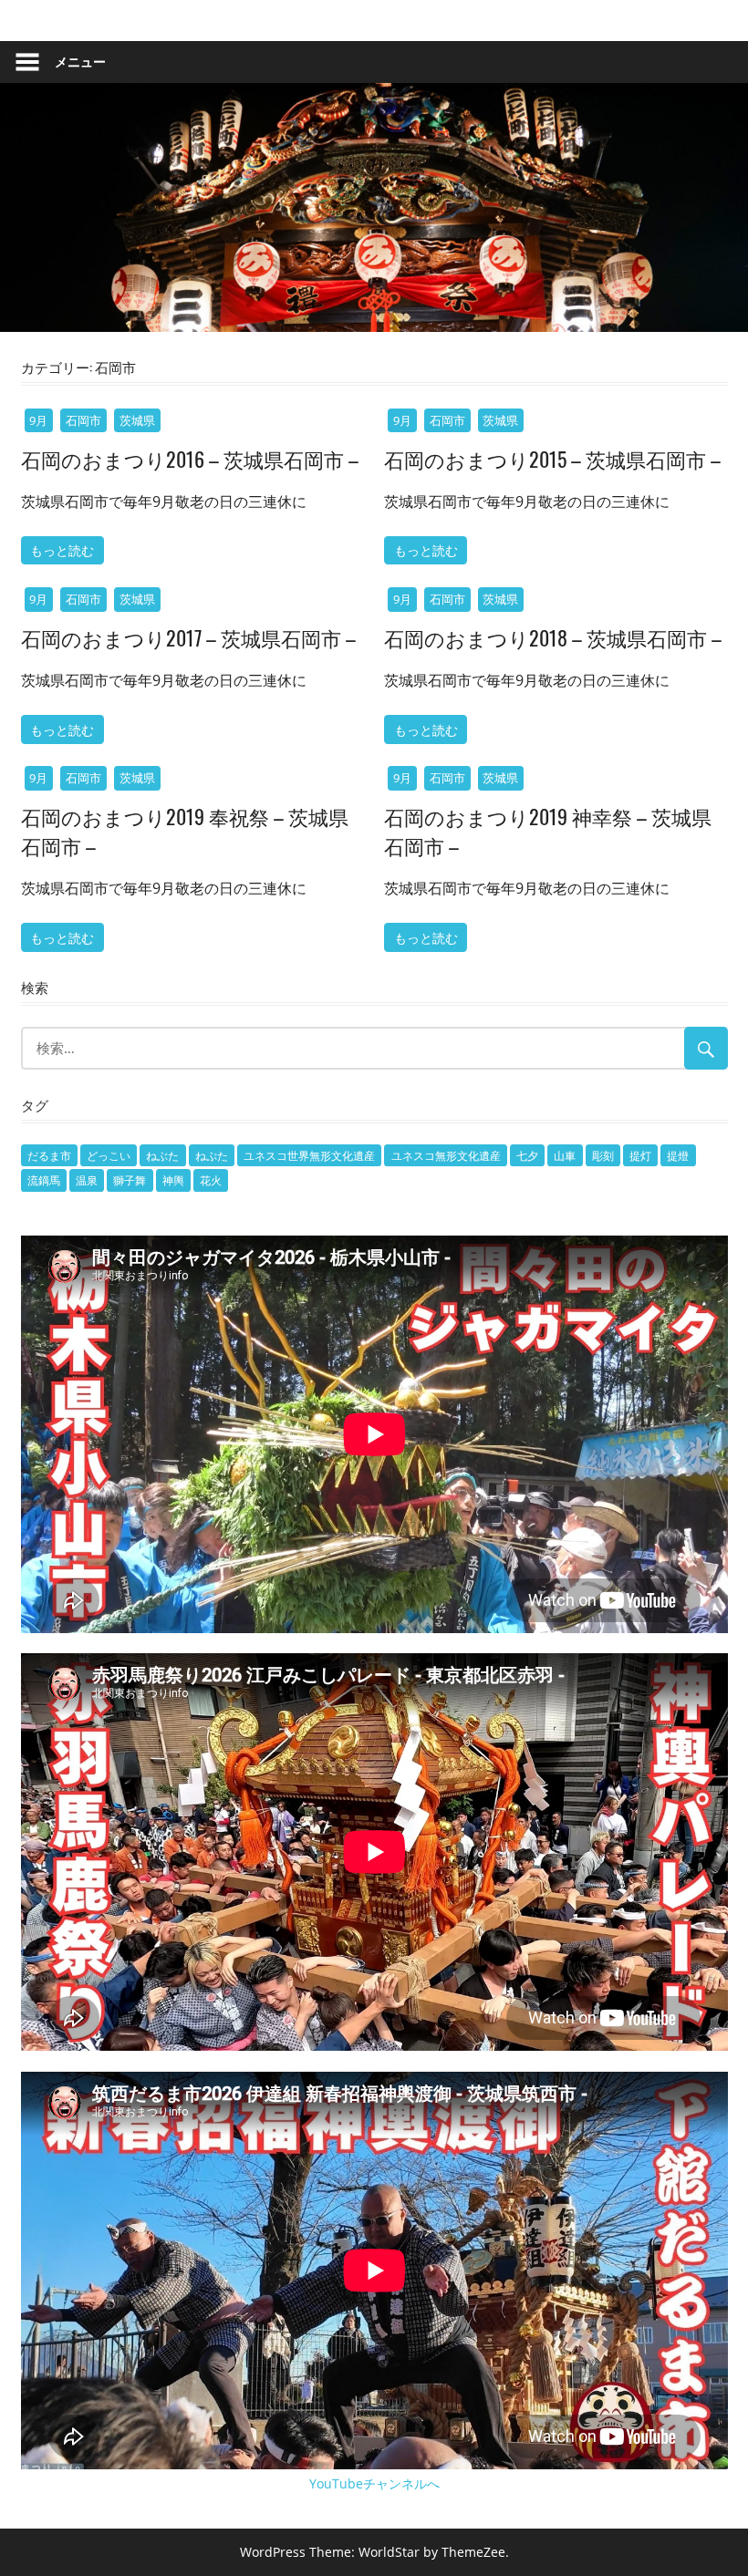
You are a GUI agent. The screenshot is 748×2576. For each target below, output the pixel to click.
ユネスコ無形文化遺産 (446, 1156)
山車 (565, 1156)
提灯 (640, 1156)
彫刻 (603, 1156)
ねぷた (212, 1156)
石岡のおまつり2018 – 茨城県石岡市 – (553, 637)
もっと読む (62, 549)
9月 (38, 420)
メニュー (80, 62)
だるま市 (49, 1156)
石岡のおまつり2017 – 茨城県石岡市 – (188, 637)
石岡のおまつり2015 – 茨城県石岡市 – (552, 459)
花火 (211, 1180)
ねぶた (162, 1156)
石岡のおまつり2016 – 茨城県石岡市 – (190, 459)
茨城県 (137, 420)
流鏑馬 (44, 1180)
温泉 (87, 1180)
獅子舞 (130, 1180)
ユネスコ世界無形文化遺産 (309, 1156)
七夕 (527, 1156)
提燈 (678, 1156)
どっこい (109, 1156)
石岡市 (83, 420)
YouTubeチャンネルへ (374, 2483)
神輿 (173, 1180)
